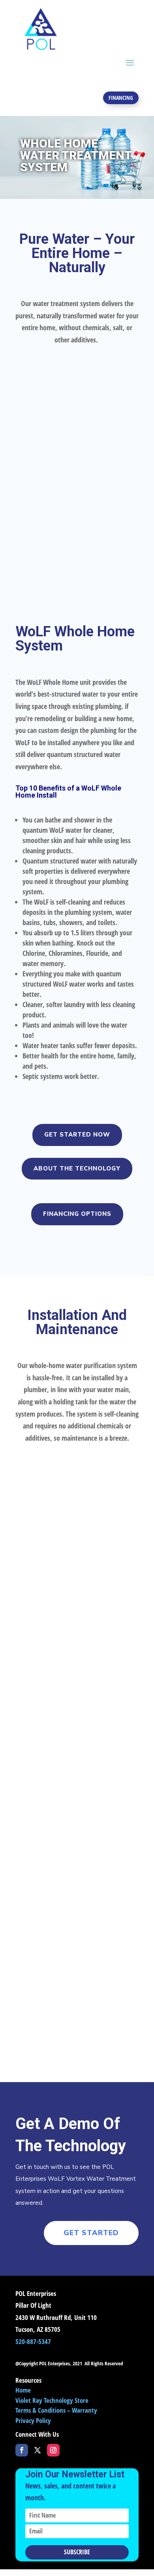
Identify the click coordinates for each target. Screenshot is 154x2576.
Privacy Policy (33, 2420)
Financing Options (77, 1214)
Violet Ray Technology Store (52, 2400)
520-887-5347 (33, 2341)
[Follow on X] (38, 2450)
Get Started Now (77, 1135)
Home (23, 2390)
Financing (121, 98)
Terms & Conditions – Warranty (56, 2410)
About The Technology (77, 1168)
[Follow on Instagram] (53, 2450)
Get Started (91, 2233)
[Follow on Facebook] (22, 2450)
